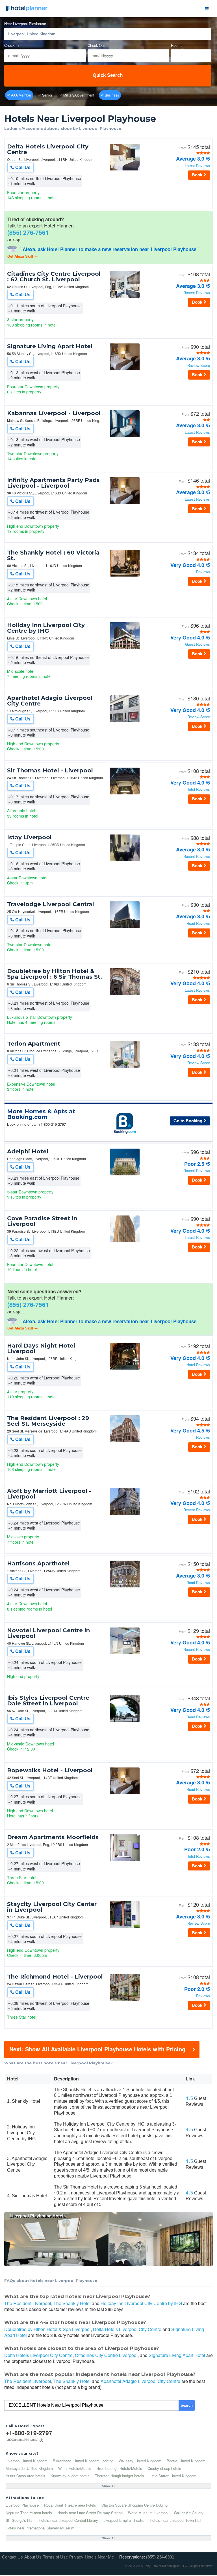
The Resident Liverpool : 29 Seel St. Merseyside (48, 1421)
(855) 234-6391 (160, 2557)
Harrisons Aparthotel (38, 1563)
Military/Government (79, 95)
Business (112, 95)
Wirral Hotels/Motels (75, 2468)
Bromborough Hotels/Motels (119, 2468)
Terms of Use (55, 2557)
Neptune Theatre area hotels (29, 2513)
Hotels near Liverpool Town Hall (175, 2520)
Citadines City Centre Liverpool (106, 2355)
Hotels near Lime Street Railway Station (90, 2513)
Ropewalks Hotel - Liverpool (50, 1770)
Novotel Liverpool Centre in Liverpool (48, 1633)
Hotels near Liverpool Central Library (68, 2520)
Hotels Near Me (99, 2557)
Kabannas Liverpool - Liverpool (54, 413)
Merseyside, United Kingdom (29, 2468)
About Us (33, 2557)
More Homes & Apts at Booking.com (41, 1114)
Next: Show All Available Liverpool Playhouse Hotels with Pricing (97, 2049)
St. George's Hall (19, 2520)
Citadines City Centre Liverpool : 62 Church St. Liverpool (54, 277)
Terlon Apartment (34, 1044)
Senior (47, 95)
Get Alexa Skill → (23, 256)
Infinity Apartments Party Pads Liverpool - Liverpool (53, 483)
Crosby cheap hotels (164, 2468)
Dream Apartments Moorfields (53, 1837)
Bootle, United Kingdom (186, 2461)
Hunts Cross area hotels (25, 2476)
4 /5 (189, 2098)
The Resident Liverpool (28, 2303)
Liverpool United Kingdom (27, 2461)
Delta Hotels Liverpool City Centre (48, 149)
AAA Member (21, 95)
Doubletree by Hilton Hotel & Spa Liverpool (47, 2329)
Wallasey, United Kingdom (140, 2461)
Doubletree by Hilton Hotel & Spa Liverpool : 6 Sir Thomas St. (55, 974)
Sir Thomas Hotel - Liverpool (50, 770)
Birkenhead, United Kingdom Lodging (83, 2461)
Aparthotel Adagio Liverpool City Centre (50, 701)
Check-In (11, 46)
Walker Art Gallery (189, 2513)
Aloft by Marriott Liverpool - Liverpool (49, 1494)
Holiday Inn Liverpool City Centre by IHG (46, 628)
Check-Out (96, 46)
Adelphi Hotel (28, 1151)
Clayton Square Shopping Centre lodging (134, 2505)
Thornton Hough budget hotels (120, 2476)
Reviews (203, 572)
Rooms (177, 46)
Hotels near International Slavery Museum (40, 2528)
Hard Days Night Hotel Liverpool (41, 1348)
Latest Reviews (197, 166)
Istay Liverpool (29, 837)
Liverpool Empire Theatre (124, 2520)
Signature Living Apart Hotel (50, 346)
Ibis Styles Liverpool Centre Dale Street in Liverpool (48, 1701)
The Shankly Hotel (72, 2303)
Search (187, 2405)
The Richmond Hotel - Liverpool (55, 1977)
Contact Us (12, 2557)
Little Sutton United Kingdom (173, 2476)
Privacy (76, 2557)
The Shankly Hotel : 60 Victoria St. (53, 555)
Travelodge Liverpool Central (51, 904)
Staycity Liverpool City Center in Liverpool (52, 1907)
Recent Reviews (197, 293)
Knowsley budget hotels (70, 2476)
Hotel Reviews (198, 789)
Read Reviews (198, 924)
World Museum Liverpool (148, 2513)
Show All (109, 2486)
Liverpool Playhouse (22, 2505)
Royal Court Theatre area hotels (70, 2505)
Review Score (199, 366)
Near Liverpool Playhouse (25, 24)
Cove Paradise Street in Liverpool (42, 1221)
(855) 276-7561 (28, 232)
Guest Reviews (198, 644)
